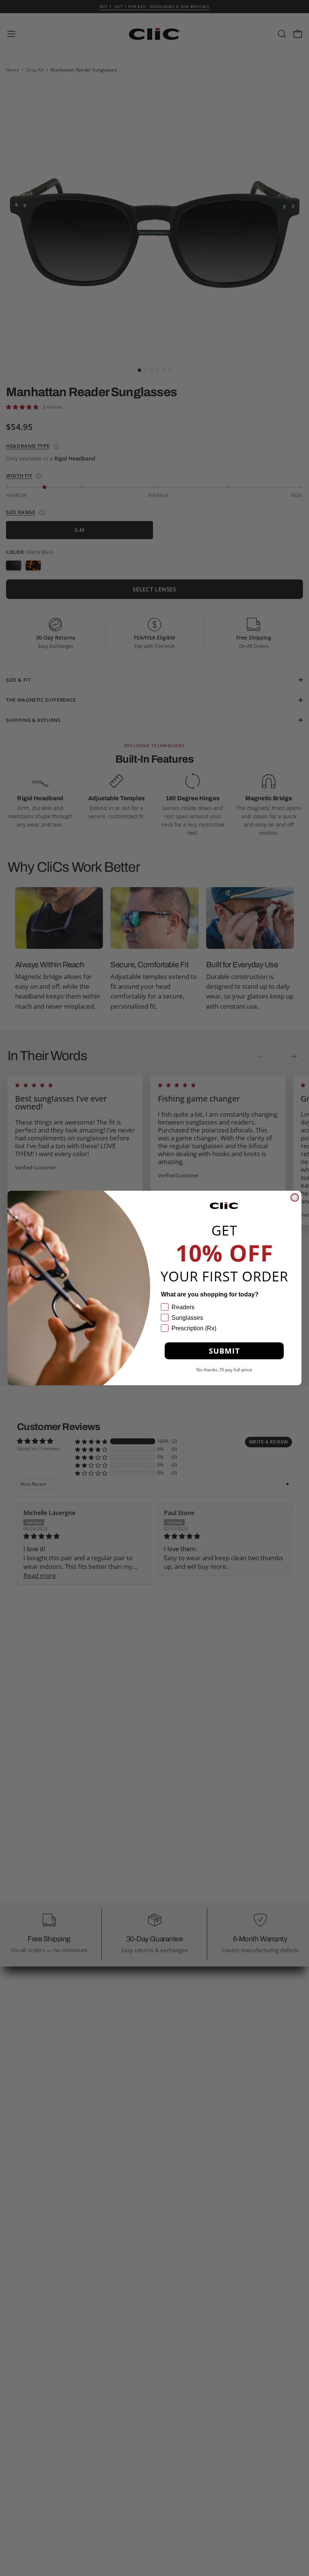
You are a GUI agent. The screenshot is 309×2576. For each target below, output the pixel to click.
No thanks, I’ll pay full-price (224, 1369)
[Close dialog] (295, 1198)
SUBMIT (224, 1351)
